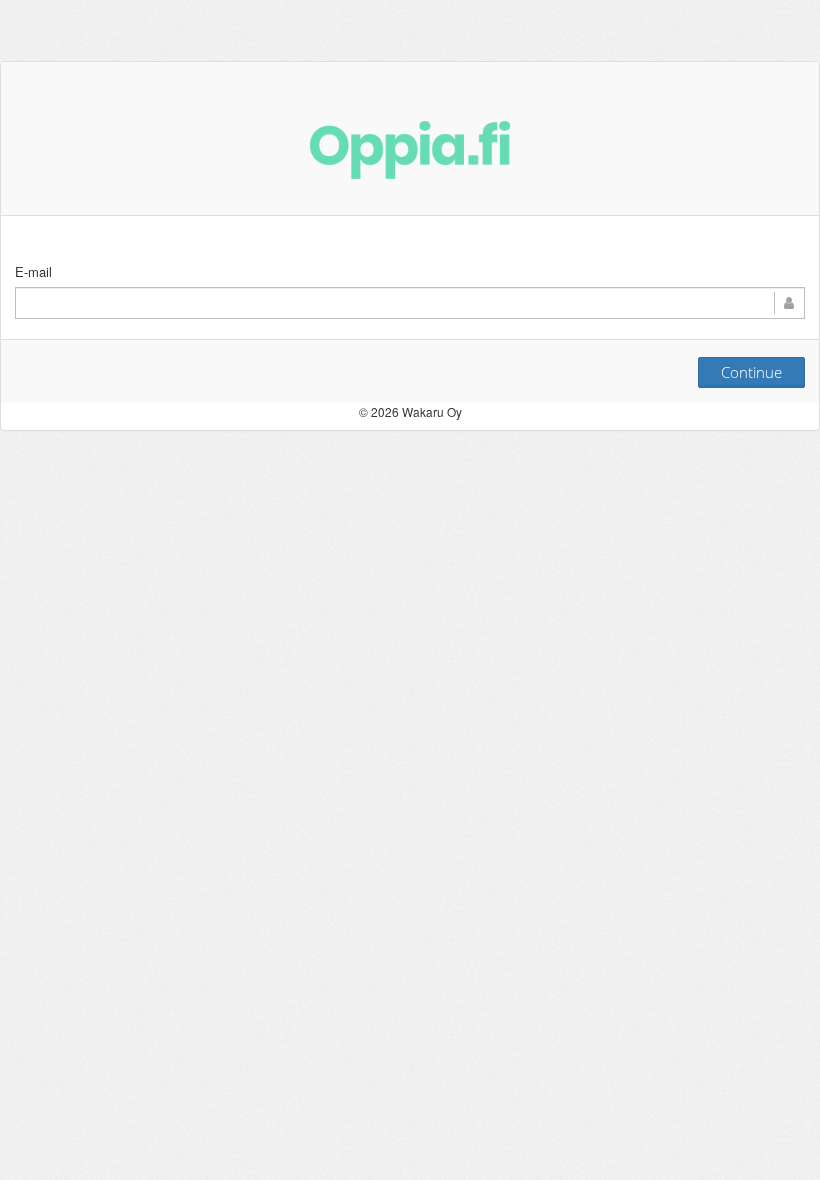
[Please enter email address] (410, 303)
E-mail (33, 271)
